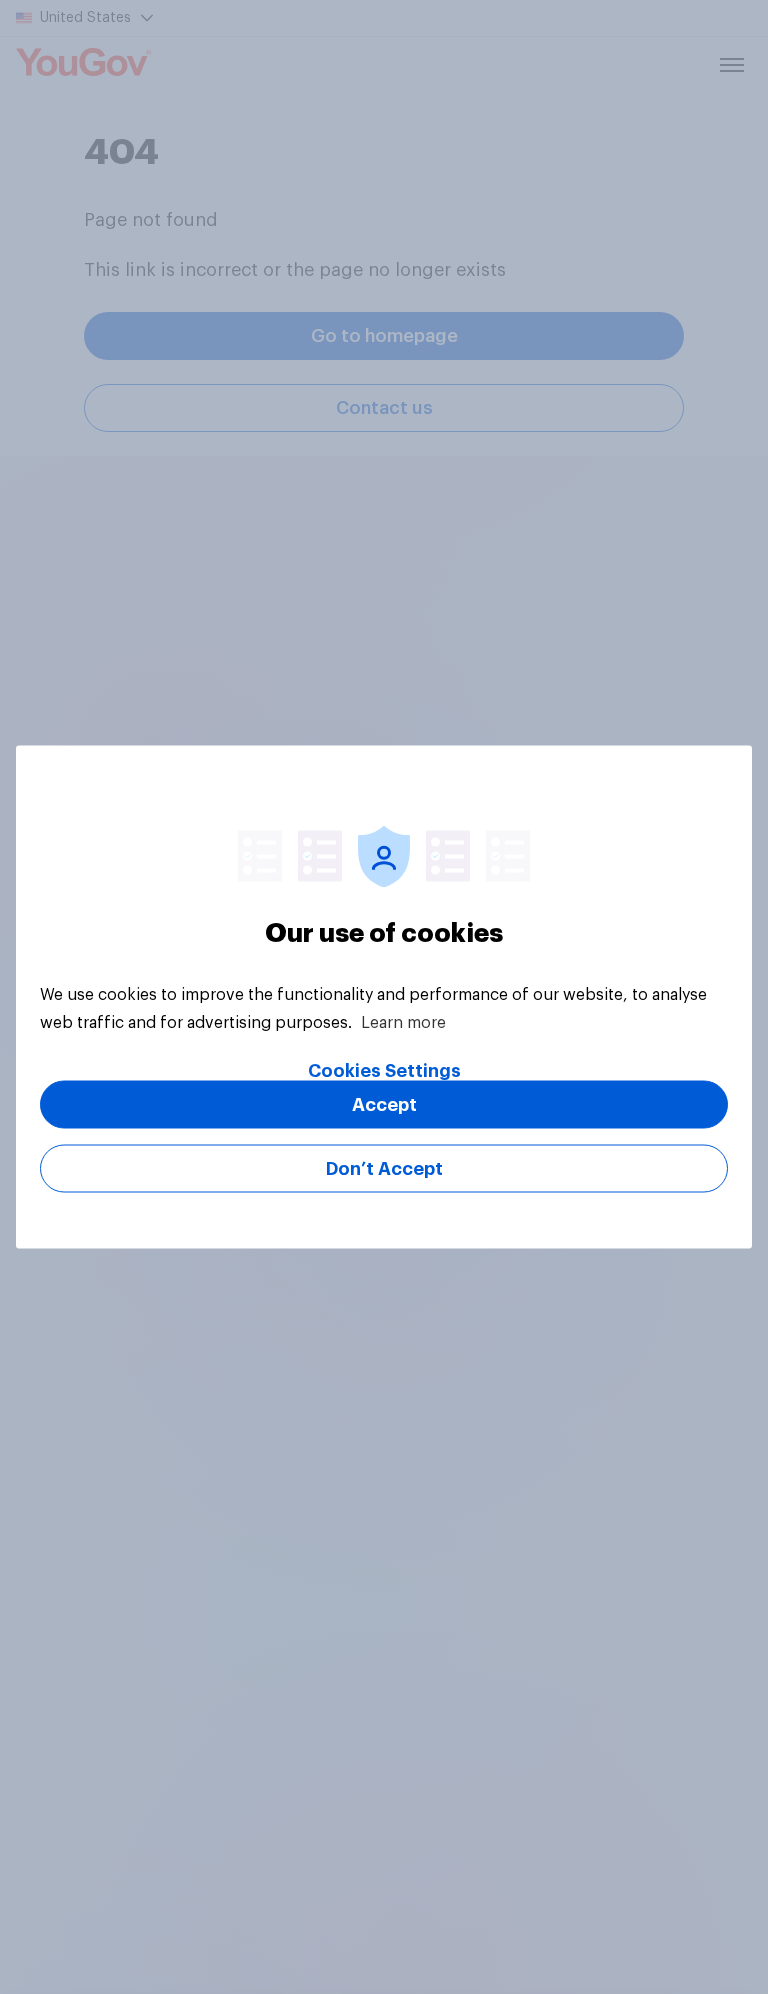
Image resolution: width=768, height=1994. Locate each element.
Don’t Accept (384, 1169)
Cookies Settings (384, 1071)
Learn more (403, 1023)
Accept (384, 1105)
